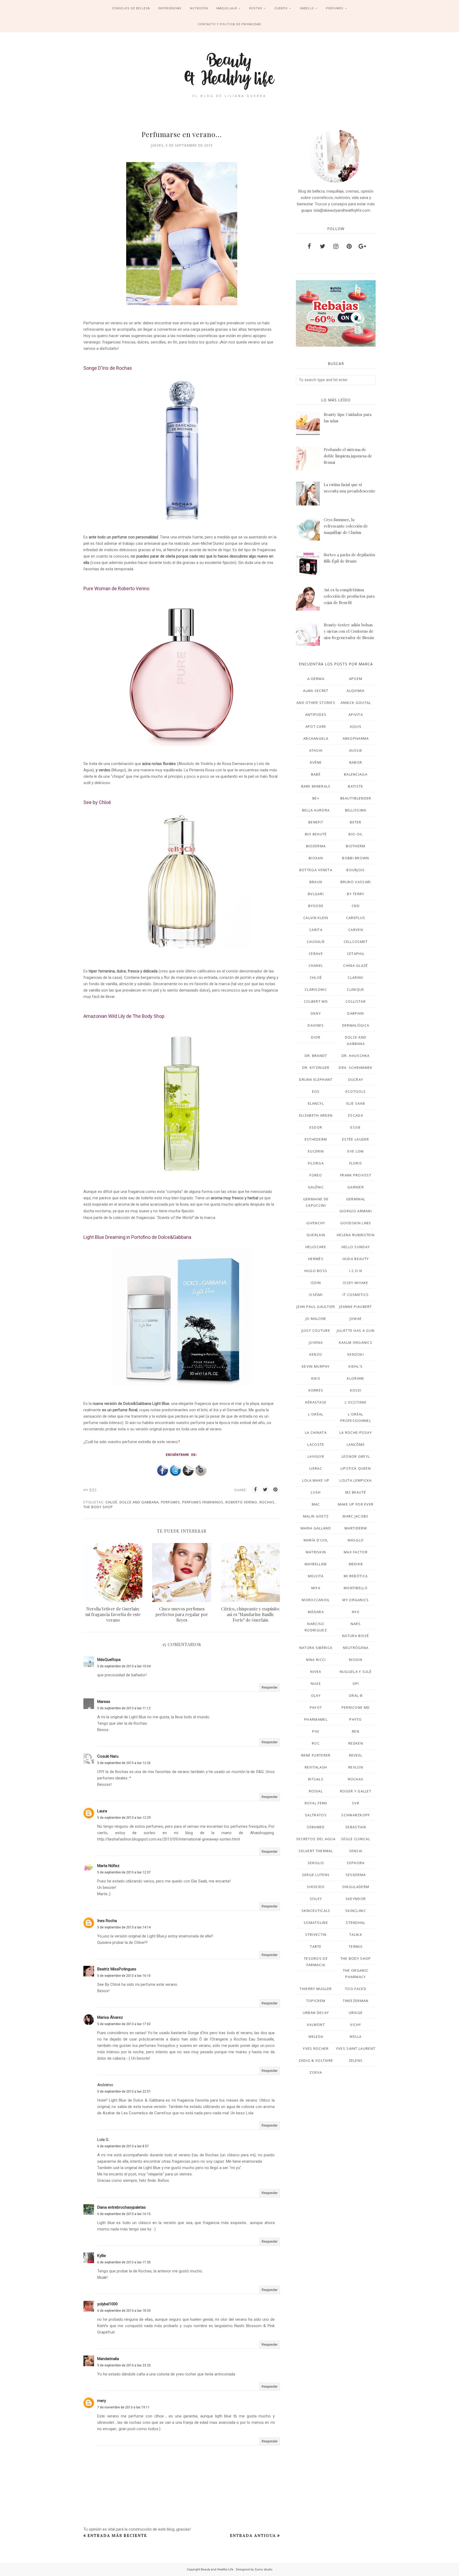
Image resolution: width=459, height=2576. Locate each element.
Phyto (356, 1719)
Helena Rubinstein (356, 1235)
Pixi (316, 1731)
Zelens (356, 2060)
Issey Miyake (356, 1283)
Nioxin (356, 1660)
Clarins (356, 977)
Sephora (356, 1863)
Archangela (316, 738)
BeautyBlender (356, 798)
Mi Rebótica (356, 1576)
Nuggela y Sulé (356, 1672)
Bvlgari (316, 894)
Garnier (356, 1187)
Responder (270, 1687)
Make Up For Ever (356, 1504)
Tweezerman (356, 2001)
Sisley (316, 1899)
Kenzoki (356, 1354)
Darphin (356, 1013)
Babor (356, 762)
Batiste (356, 786)
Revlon (356, 1767)
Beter (356, 822)
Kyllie (102, 2256)
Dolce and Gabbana (139, 1502)
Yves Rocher (316, 2048)
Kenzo (316, 1354)
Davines (316, 1025)
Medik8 (356, 1564)
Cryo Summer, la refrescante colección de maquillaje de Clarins (346, 526)
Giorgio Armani (356, 1211)
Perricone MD (356, 1707)
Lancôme (356, 1444)
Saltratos (316, 1815)
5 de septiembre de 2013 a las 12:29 (124, 1818)
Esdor (316, 1127)
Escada (356, 1115)
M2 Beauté (356, 1492)
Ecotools (356, 1091)
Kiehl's (356, 1366)
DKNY (316, 1013)
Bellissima (356, 810)
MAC (316, 1504)
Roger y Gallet (356, 1791)
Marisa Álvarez (110, 2017)
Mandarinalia (108, 2359)
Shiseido (316, 1887)
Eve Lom (356, 1151)
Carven (356, 930)
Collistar (356, 1001)
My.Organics (356, 1600)
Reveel (356, 1755)
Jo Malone (316, 1319)
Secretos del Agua (316, 1839)
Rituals (316, 1779)
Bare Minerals (316, 786)
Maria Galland (316, 1528)
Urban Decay (316, 2013)
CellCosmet (356, 942)
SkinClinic (356, 1911)
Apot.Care (316, 726)
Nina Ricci (316, 1660)
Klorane (356, 1378)
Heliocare (316, 1247)
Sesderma (356, 1875)
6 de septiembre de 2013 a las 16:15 (124, 2214)
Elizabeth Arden (316, 1115)
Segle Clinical (356, 1839)
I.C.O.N (356, 1271)
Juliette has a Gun (356, 1330)
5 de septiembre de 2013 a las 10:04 (124, 1666)
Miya (316, 1588)
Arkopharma (356, 738)
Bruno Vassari (356, 882)
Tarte (316, 1946)
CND (356, 906)
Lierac (316, 1468)
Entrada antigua (253, 2535)
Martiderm (356, 1528)
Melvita (316, 1576)
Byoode (316, 906)
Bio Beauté (316, 834)
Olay (316, 1695)
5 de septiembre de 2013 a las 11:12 (124, 1708)
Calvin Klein (316, 918)
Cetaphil (356, 954)
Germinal (356, 1199)
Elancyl (316, 1103)
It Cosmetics (356, 1295)
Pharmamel (316, 1719)
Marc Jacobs (356, 1516)
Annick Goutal (356, 703)
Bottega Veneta (316, 870)
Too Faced (356, 1989)
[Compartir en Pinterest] (275, 1490)
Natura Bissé (356, 1636)
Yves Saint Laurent (356, 2048)
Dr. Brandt (316, 1056)
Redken (356, 1743)
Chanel (316, 966)
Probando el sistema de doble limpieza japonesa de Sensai (348, 456)
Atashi (316, 750)
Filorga (316, 1163)
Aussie (356, 750)
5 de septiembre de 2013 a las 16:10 (124, 1976)
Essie (356, 1127)
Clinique (356, 989)
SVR (356, 1803)
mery (102, 2401)
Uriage (356, 2013)
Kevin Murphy (316, 1366)
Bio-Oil (356, 834)
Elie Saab (356, 1103)
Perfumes (171, 1502)
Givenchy (316, 1223)
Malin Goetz (316, 1516)
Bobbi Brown (356, 858)
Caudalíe (316, 942)
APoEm (356, 679)
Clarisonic (316, 989)
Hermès (316, 1259)
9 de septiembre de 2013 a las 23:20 (124, 2365)
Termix (356, 1946)
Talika (356, 1935)
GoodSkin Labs (356, 1223)
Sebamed (316, 1827)
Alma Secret (316, 691)
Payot (316, 1707)
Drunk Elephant (316, 1079)
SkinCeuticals (316, 1911)
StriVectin (316, 1935)
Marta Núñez (108, 1866)
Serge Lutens (316, 1875)
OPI (356, 1684)
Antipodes (316, 715)
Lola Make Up (316, 1480)
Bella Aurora (316, 810)
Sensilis (316, 1863)
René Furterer (316, 1755)
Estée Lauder (356, 1139)
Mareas (104, 1702)
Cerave (316, 954)
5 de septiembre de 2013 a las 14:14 (124, 1927)
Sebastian (356, 1827)
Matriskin (316, 1552)
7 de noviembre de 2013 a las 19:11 (123, 2407)
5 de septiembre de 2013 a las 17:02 (124, 2024)
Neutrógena (356, 1648)
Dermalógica (356, 1025)
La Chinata (316, 1432)
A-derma (316, 679)
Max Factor (356, 1552)
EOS (316, 1091)
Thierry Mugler (316, 1989)
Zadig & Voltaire (316, 2060)
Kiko (316, 1378)
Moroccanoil (316, 1600)
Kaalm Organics (356, 1342)
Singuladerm (356, 1887)
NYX (356, 1612)
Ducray (356, 1079)
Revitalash (316, 1767)
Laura (102, 1811)
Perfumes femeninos (203, 1502)
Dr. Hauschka (356, 1056)
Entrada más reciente (117, 2535)
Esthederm (316, 1139)
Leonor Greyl (356, 1456)
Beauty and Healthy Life (218, 2569)
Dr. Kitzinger (316, 1068)
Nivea (316, 1672)
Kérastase (316, 1402)
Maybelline (316, 1564)
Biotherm (356, 846)
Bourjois (356, 870)
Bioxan (316, 858)
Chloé (111, 1502)
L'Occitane (356, 1402)
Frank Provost (356, 1175)
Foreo (316, 1175)
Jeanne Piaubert (356, 1307)
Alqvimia (356, 691)
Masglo (356, 1540)
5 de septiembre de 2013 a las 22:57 (124, 2092)
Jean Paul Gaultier (316, 1307)
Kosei (356, 1390)
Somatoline (316, 1923)
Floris (356, 1163)
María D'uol (316, 1540)
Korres (316, 1390)
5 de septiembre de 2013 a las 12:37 (124, 1872)
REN (356, 1731)
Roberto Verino (241, 1502)
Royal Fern (316, 1803)
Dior (316, 1037)
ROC (316, 1743)
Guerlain (316, 1235)
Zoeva (316, 2072)
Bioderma (316, 846)
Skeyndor (356, 1899)
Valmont (316, 2025)
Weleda (316, 2037)
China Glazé (356, 966)
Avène (316, 762)
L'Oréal (316, 1414)
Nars (356, 1624)
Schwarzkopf (356, 1815)
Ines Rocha (107, 1921)
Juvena (316, 1342)
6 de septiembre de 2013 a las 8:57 (123, 2146)
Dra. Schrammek (356, 1068)
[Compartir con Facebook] (255, 1490)
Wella (356, 2037)
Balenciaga (356, 774)
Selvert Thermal (316, 1851)
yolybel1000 (107, 2304)
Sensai (356, 1851)
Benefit (316, 822)
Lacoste (316, 1444)
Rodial (316, 1791)
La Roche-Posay (356, 1432)
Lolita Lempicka (356, 1480)
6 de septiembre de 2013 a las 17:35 (124, 2262)
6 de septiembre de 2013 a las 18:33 (124, 2311)
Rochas (267, 1502)
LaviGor (316, 1456)
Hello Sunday (356, 1247)
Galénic (316, 1187)
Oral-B (356, 1695)
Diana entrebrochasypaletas (122, 2207)
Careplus (356, 918)
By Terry (356, 894)
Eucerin (316, 1151)
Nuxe (316, 1684)
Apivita (356, 715)
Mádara (316, 1612)
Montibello (356, 1588)
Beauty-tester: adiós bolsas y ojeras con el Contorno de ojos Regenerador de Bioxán (349, 631)
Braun (316, 882)
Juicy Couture (316, 1330)
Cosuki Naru (108, 1756)
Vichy (356, 2025)
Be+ (316, 798)
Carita (316, 930)
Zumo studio (263, 2569)
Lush (316, 1492)
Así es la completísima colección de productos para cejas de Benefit (349, 596)
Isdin (316, 1283)
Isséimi (316, 1295)
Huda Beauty (356, 1259)
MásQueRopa (109, 1660)
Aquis (356, 726)
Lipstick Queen (356, 1468)
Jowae (356, 1319)
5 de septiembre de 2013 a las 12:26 (124, 1763)
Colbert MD (316, 1001)
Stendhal (356, 1923)
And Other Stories (316, 703)
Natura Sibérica (316, 1648)
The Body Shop (98, 1507)
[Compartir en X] (265, 1490)
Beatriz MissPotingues (117, 1969)
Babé (316, 774)
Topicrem (316, 2001)
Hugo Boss (316, 1271)
